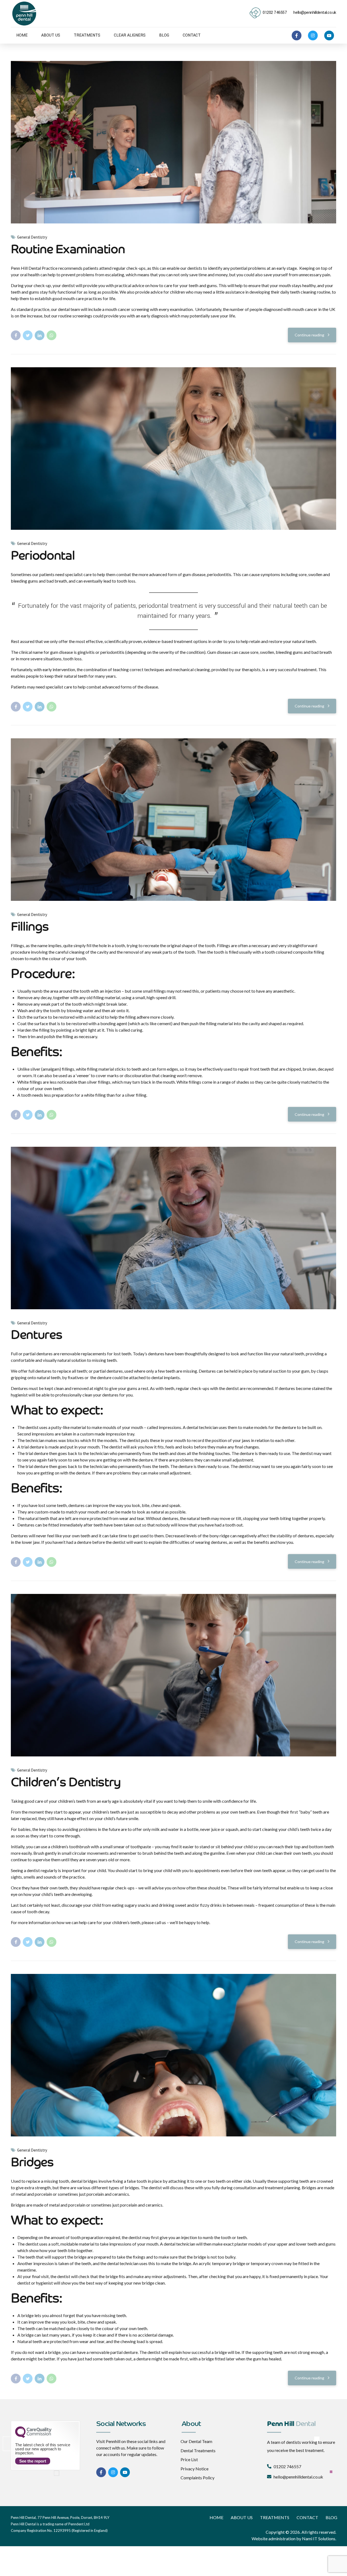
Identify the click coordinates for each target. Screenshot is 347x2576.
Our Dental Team (196, 2441)
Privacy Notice (195, 2469)
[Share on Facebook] (16, 335)
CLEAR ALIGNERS (130, 35)
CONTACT (192, 35)
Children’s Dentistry (66, 1783)
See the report (33, 2461)
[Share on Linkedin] (40, 335)
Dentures (36, 1336)
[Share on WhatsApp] (52, 335)
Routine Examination (68, 250)
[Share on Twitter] (28, 335)
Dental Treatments (198, 2450)
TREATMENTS (87, 35)
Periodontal (43, 556)
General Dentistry (32, 237)
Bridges (32, 2163)
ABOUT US (51, 35)
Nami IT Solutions (319, 2538)
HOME (22, 35)
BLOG (164, 35)
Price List (189, 2459)
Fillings (30, 928)
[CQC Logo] (33, 2437)
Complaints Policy (197, 2478)
